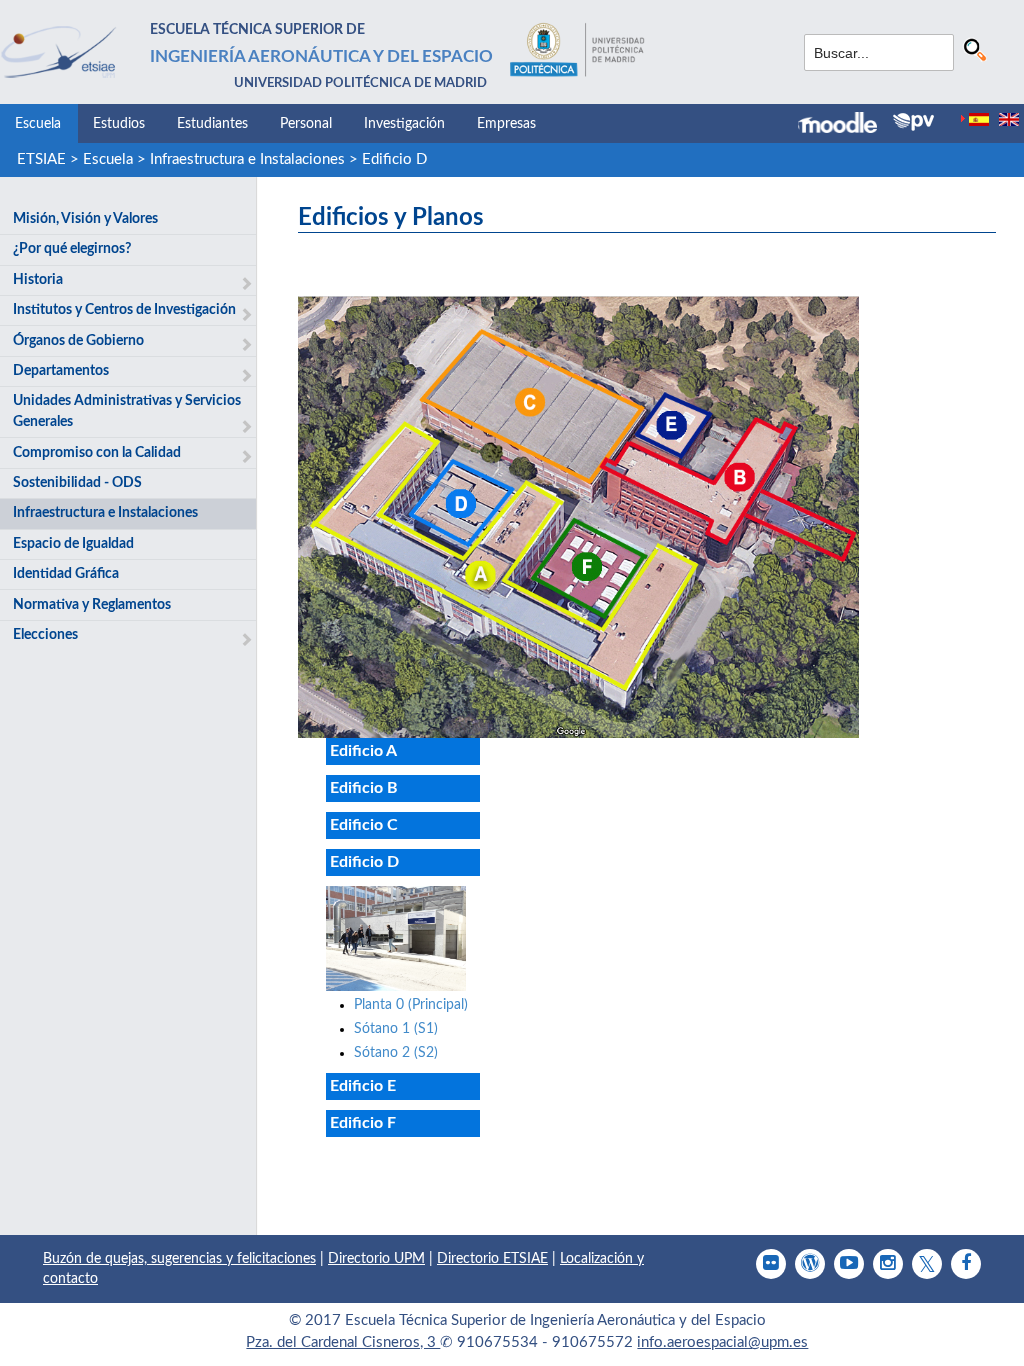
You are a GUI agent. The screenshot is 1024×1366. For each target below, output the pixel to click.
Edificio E (363, 1086)
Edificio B (364, 788)
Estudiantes (212, 124)
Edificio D (394, 159)
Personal (306, 124)
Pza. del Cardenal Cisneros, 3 (343, 1342)
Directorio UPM (376, 1259)
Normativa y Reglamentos (92, 605)
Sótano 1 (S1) (396, 1029)
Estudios (119, 124)
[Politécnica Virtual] (913, 122)
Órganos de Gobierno (78, 341)
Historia (38, 280)
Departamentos (61, 371)
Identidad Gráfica (66, 574)
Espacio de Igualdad (73, 544)
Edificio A (363, 751)
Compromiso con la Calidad (97, 453)
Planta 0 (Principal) (411, 1005)
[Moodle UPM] (845, 125)
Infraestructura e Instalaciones (247, 159)
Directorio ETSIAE (492, 1259)
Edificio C (364, 825)
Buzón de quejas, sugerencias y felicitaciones (179, 1259)
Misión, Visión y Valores (85, 219)
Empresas (506, 124)
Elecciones (45, 635)
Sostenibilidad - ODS (77, 483)
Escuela (38, 124)
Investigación (404, 124)
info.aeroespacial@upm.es (722, 1342)
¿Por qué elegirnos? (72, 249)
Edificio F (363, 1123)
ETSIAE (41, 159)
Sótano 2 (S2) (396, 1053)
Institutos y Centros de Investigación (124, 310)
